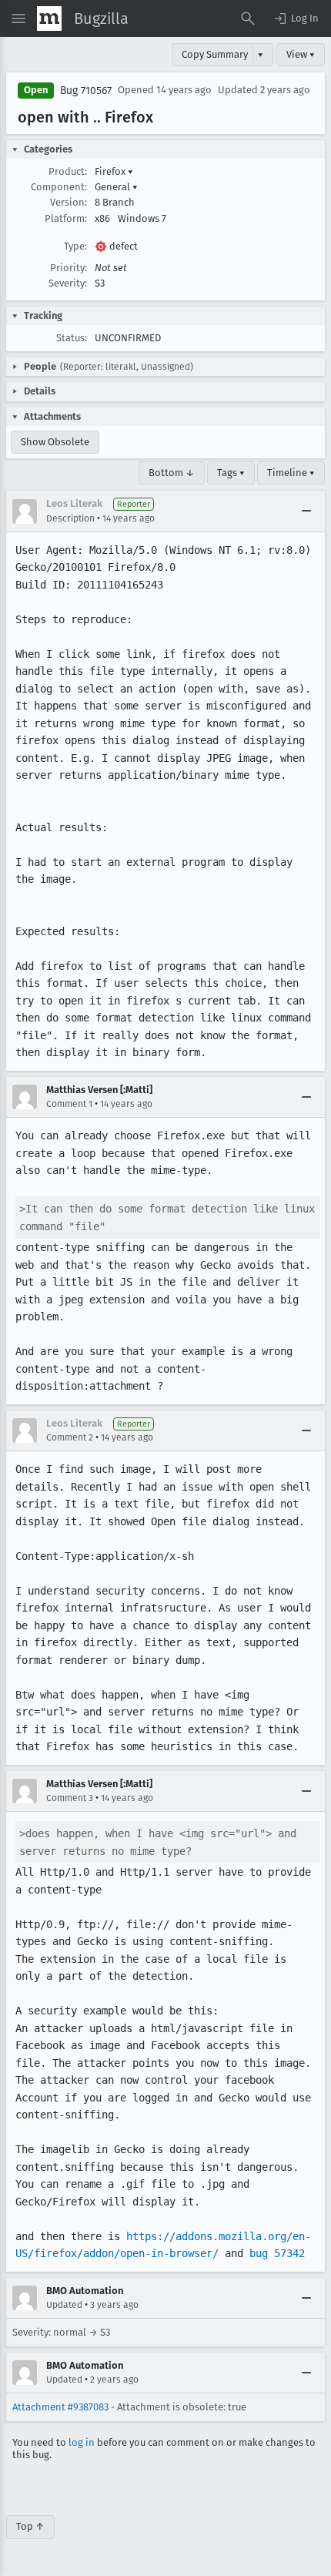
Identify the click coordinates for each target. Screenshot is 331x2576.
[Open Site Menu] (18, 18)
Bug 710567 (86, 91)
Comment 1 (69, 1104)
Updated (64, 2305)
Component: (59, 187)
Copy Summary (215, 54)
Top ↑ (30, 2526)
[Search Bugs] (248, 18)
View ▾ (301, 54)
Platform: (66, 218)
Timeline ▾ (291, 473)
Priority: (69, 268)
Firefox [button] (114, 171)
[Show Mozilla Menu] (49, 18)
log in (82, 2442)
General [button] (116, 187)
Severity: (68, 283)
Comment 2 (70, 1437)
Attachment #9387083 (60, 2407)
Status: (72, 338)
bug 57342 (277, 2253)
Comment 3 (70, 1798)
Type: (75, 246)
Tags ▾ (231, 473)
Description (70, 518)
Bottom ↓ (172, 473)
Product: (68, 171)
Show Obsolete (55, 442)
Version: (69, 202)
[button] (296, 18)
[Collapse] (306, 512)
